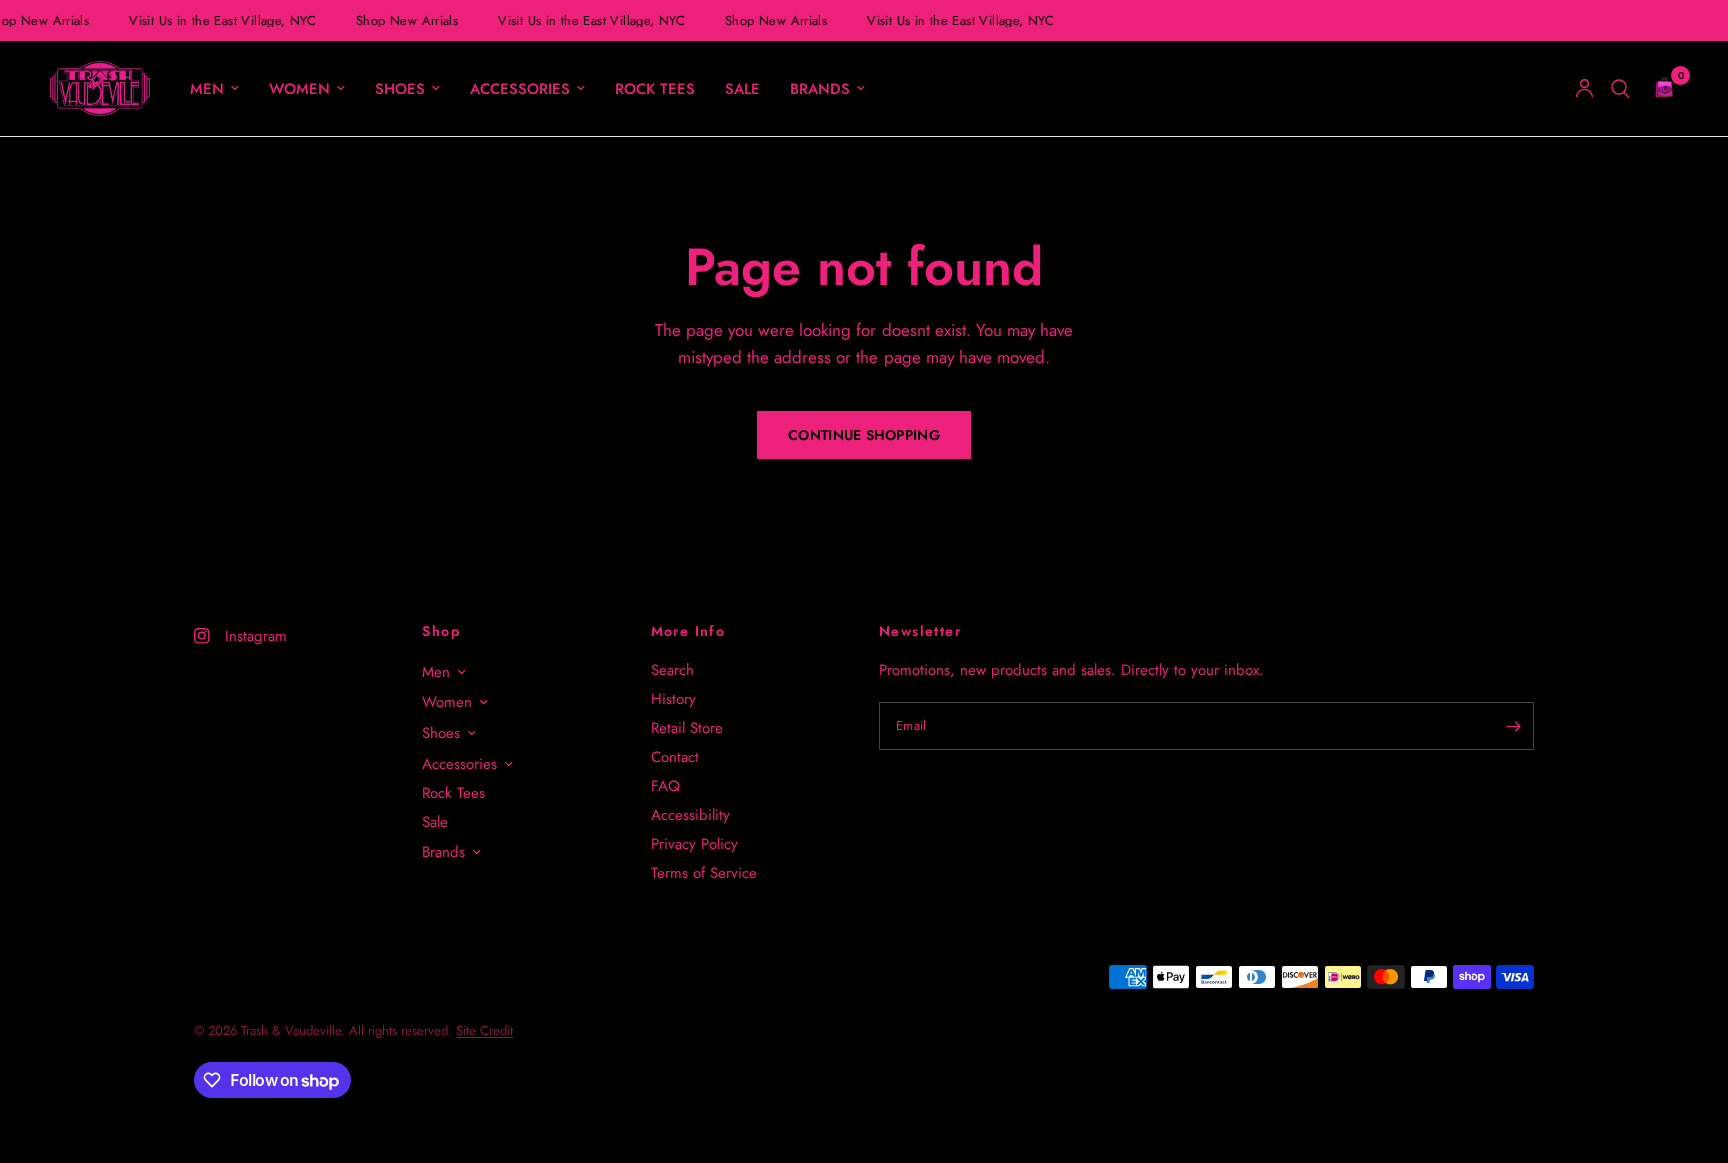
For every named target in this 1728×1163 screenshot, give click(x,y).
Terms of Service (704, 873)
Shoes (400, 89)
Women (299, 89)
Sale (742, 89)
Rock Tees (655, 89)
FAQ (665, 786)
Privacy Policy (694, 844)
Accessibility (690, 815)
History (673, 699)
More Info (688, 631)
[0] (1659, 88)
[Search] (1620, 88)
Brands (820, 89)
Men (207, 89)
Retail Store (687, 728)
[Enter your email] (1514, 726)
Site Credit (484, 1030)
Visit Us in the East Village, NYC (220, 20)
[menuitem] (214, 89)
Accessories (520, 89)
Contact (675, 757)
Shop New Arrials (405, 20)
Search (672, 670)
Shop (441, 631)
